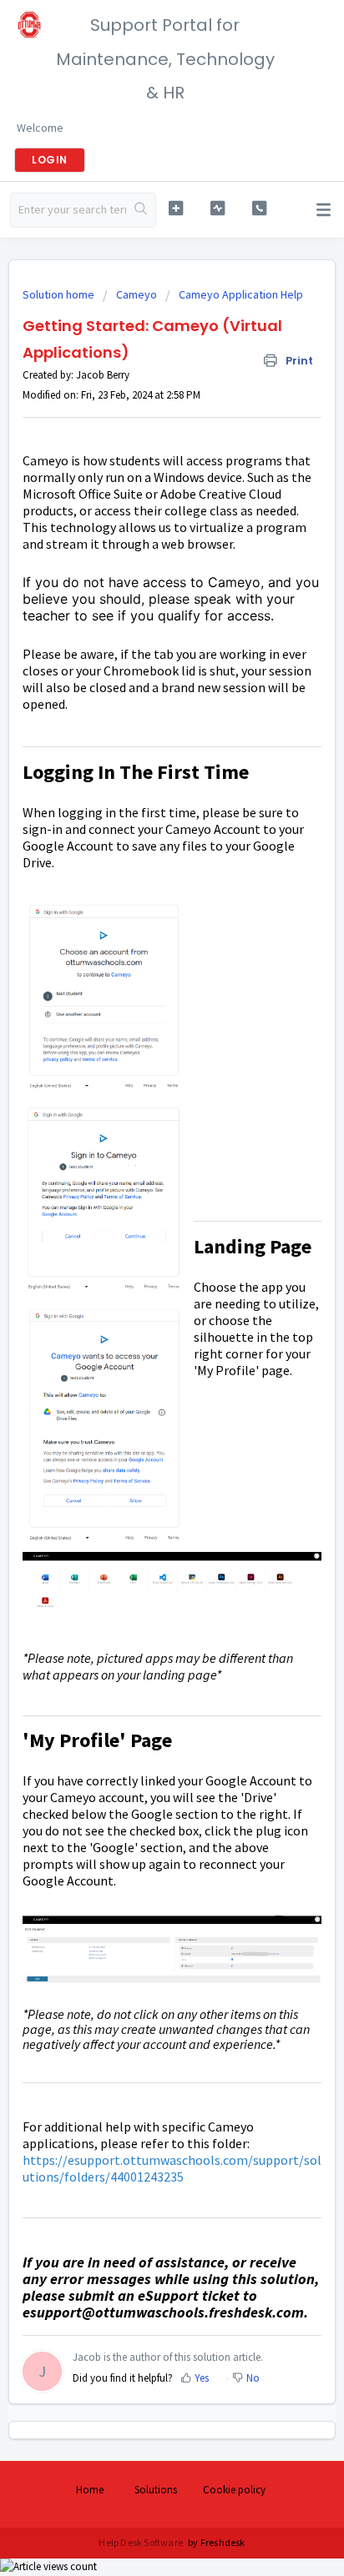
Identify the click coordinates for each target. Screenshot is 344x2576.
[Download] (141, 1310)
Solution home (60, 294)
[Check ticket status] (218, 208)
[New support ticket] (176, 208)
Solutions (156, 2490)
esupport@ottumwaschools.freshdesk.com (163, 2312)
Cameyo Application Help (241, 294)
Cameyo (137, 294)
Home (90, 2490)
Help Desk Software (142, 2542)
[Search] (141, 210)
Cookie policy (234, 2490)
